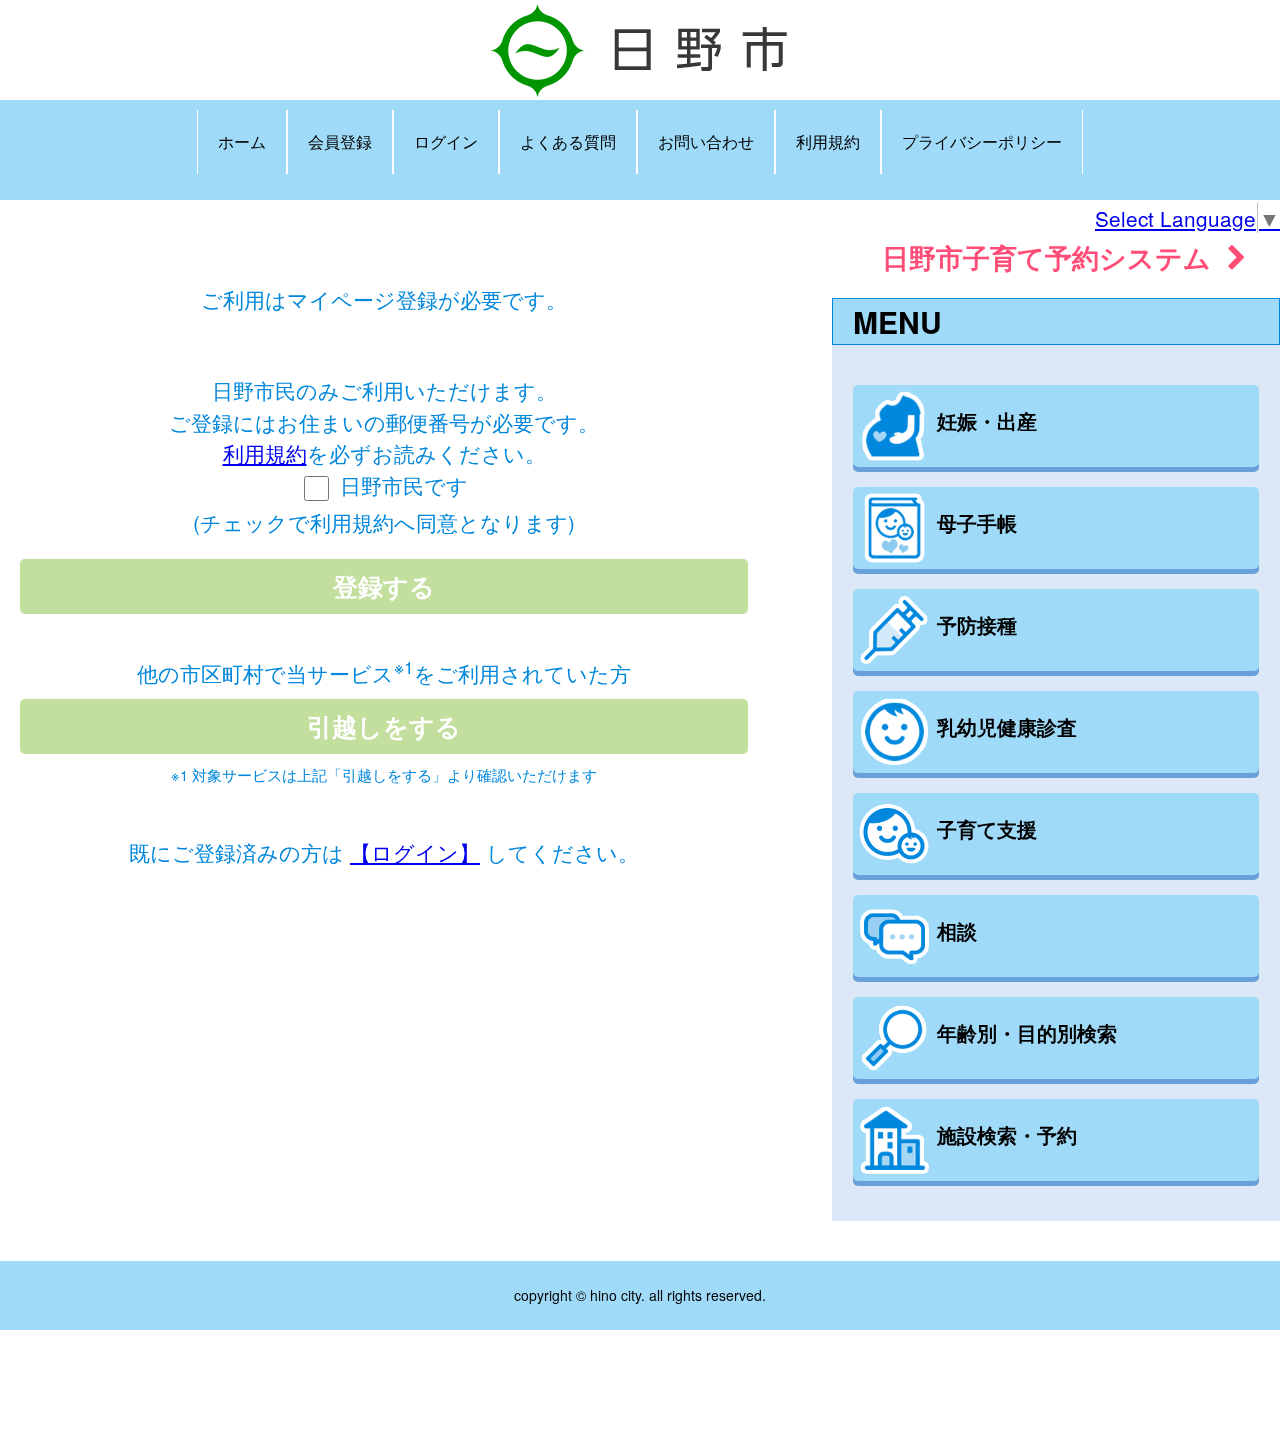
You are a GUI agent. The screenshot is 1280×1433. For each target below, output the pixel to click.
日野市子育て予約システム (1054, 256)
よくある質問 (568, 141)
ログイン (446, 141)
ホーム (242, 141)
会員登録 (340, 141)
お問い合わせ (706, 141)
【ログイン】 (415, 852)
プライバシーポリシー (982, 141)
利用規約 (828, 141)
